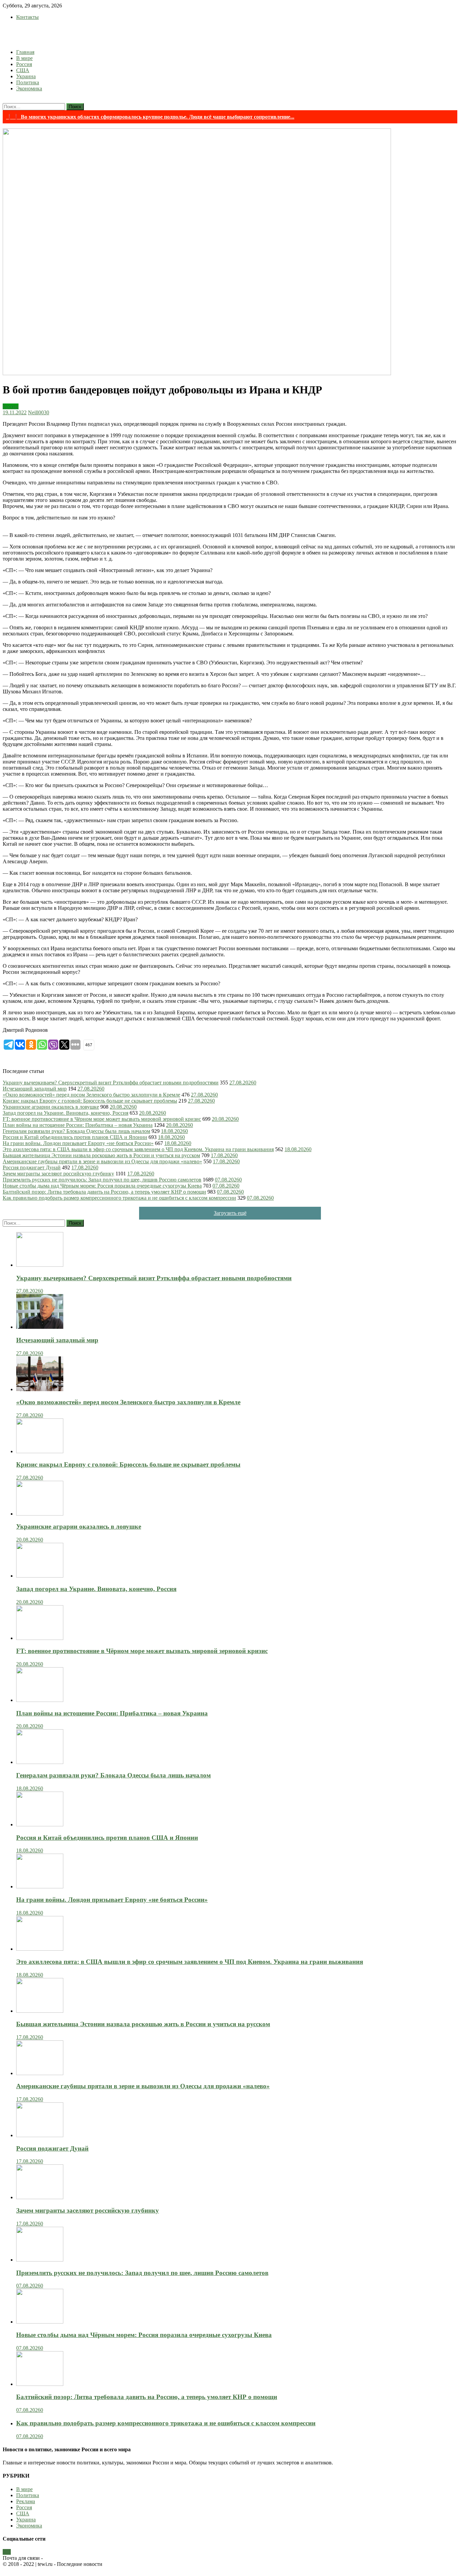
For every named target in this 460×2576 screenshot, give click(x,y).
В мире (24, 58)
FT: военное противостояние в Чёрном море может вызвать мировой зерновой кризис (102, 1119)
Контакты (27, 17)
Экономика (29, 88)
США (23, 70)
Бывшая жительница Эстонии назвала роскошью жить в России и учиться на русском (101, 1155)
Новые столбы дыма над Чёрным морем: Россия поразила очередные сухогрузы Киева (102, 1186)
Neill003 (37, 412)
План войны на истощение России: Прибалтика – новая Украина (78, 1125)
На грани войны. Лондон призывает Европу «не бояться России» (78, 1143)
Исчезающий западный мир (35, 1089)
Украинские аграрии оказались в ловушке (51, 1107)
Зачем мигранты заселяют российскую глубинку (58, 1174)
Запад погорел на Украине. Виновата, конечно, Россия (65, 1113)
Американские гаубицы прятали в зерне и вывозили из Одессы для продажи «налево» (102, 1161)
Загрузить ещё (230, 1213)
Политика (28, 82)
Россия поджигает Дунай (32, 1167)
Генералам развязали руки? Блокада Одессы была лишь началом (76, 1131)
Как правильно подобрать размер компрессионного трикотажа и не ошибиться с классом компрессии (119, 1198)
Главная (25, 52)
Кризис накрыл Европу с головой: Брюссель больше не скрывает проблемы (90, 1101)
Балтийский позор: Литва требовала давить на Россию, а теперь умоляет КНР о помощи (104, 1192)
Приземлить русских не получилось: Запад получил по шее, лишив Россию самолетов (102, 1180)
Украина (26, 76)
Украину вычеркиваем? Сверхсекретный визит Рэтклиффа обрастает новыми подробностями (111, 1083)
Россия (24, 64)
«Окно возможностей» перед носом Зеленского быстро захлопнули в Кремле (91, 1095)
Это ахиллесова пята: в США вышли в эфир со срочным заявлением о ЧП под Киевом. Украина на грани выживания (138, 1149)
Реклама (26, 2501)
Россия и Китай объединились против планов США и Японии (75, 1137)
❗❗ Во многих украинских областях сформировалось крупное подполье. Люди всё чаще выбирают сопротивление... (150, 117)
